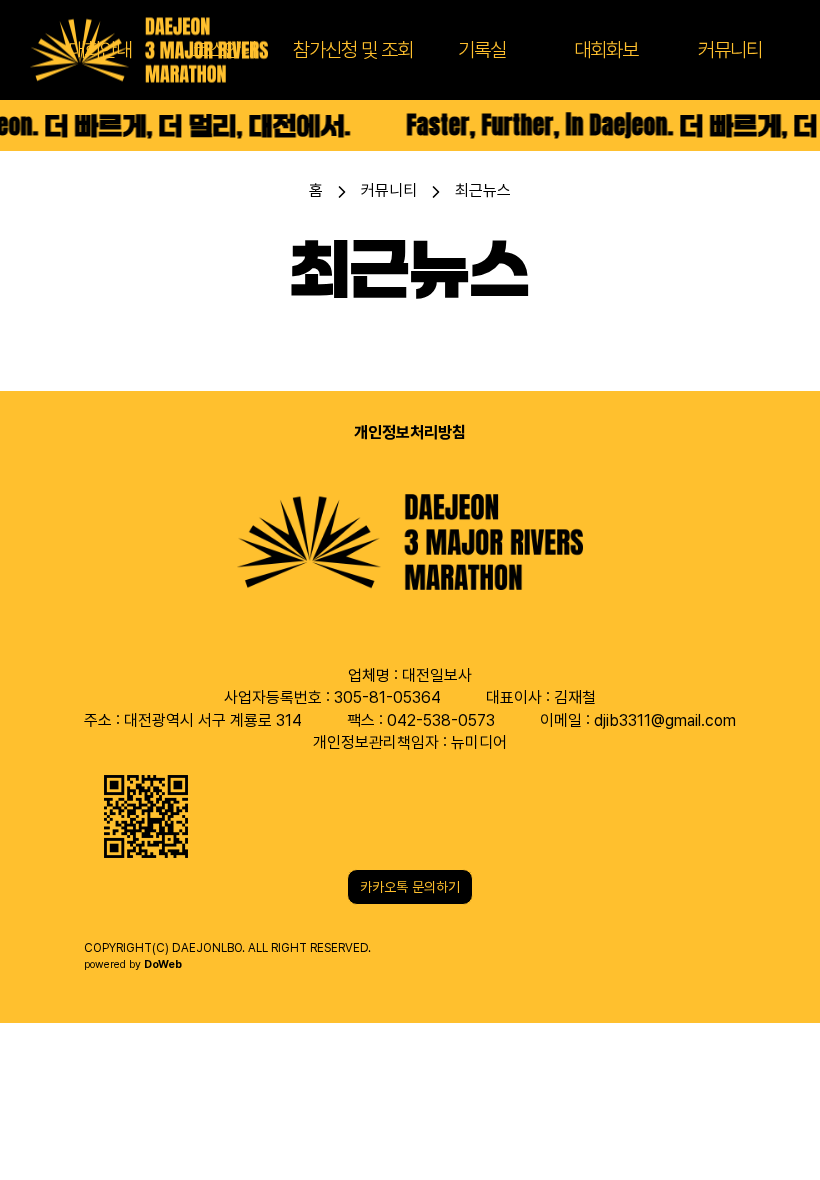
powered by (133, 964)
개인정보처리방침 (410, 432)
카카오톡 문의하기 (410, 887)
